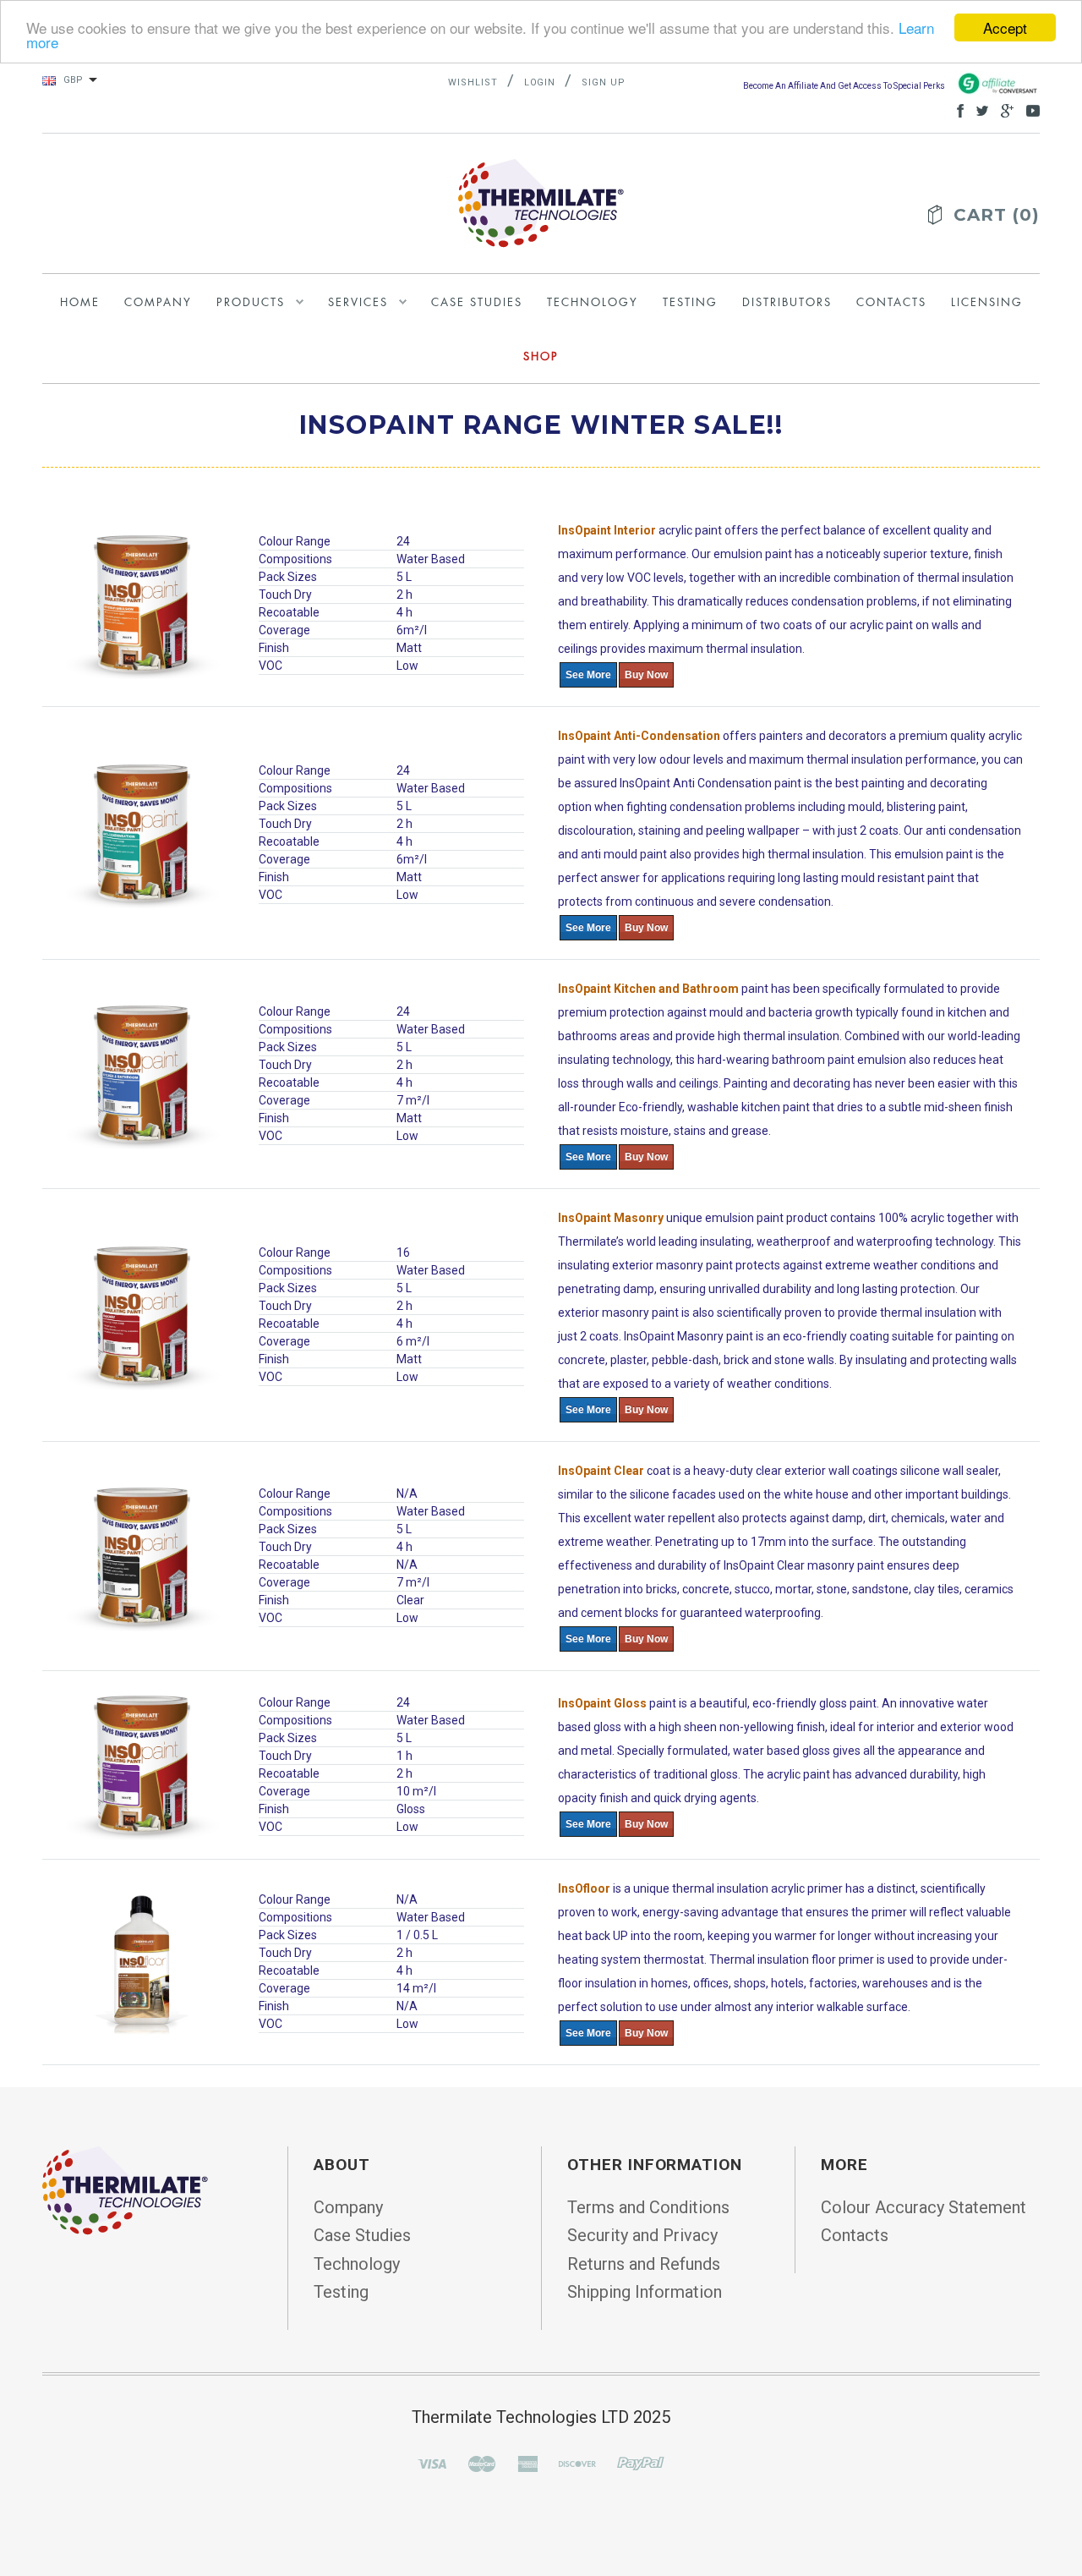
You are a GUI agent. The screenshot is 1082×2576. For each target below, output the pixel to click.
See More (588, 675)
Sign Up (604, 82)
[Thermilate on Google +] (1003, 109)
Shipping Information (645, 2292)
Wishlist (473, 82)
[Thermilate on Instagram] (1029, 109)
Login (540, 82)
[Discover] (577, 2462)
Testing (341, 2292)
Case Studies (362, 2235)
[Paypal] (641, 2462)
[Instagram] (125, 2190)
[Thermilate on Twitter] (978, 109)
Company (348, 2207)
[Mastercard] (482, 2462)
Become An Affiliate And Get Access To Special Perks (845, 86)
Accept (1005, 27)
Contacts (855, 2235)
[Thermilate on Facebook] (956, 109)
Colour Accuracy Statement (924, 2207)
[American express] (527, 2462)
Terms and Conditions (648, 2207)
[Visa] (432, 2462)
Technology (357, 2264)
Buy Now (646, 675)
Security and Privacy (642, 2235)
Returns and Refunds (644, 2264)
